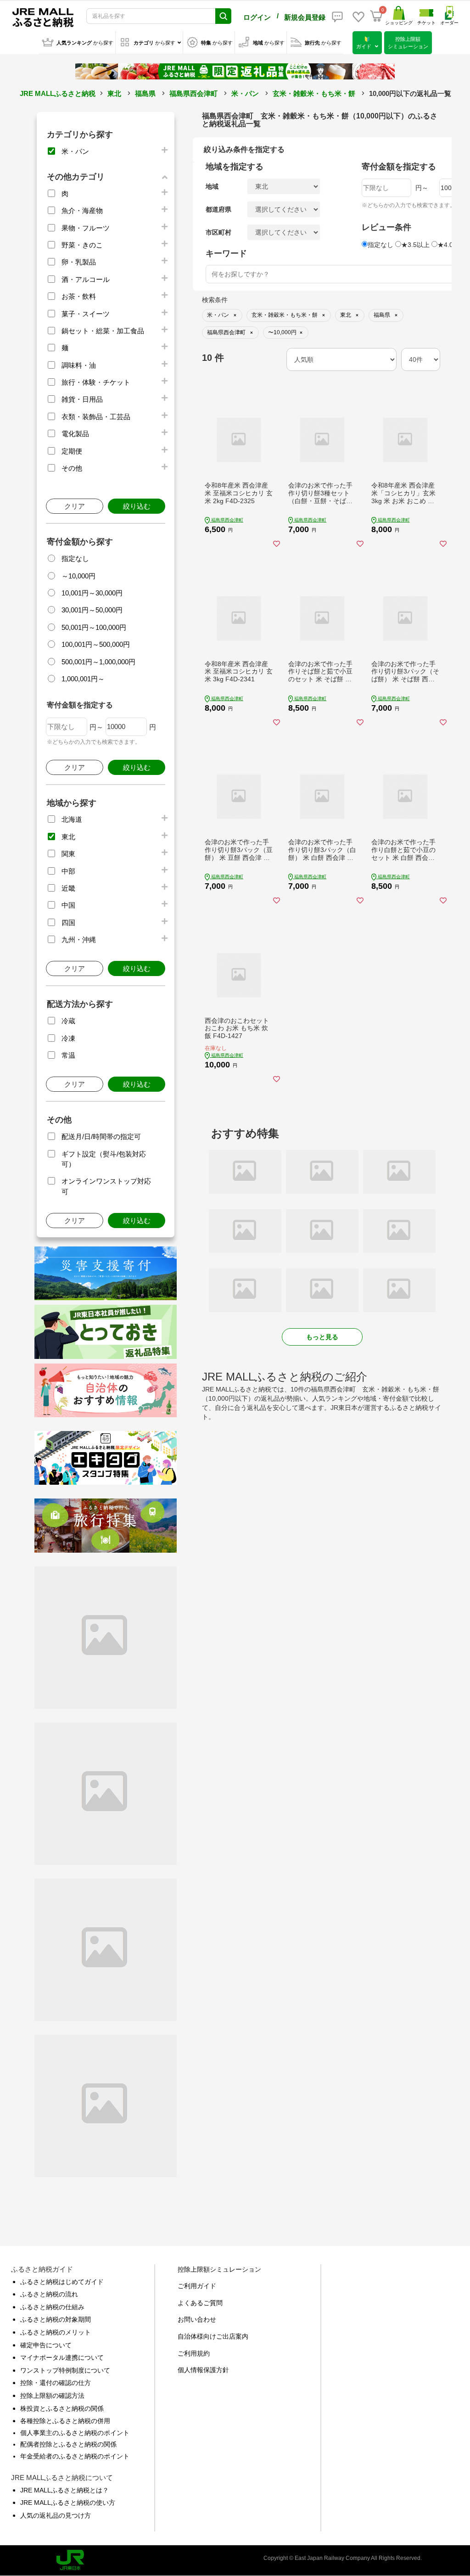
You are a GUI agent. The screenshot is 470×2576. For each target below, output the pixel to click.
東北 (114, 93)
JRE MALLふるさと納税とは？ (64, 2490)
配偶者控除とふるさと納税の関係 (68, 2444)
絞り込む (137, 506)
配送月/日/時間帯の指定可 (101, 1136)
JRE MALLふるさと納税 (58, 93)
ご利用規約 (194, 2353)
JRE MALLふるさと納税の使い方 (68, 2503)
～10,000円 (78, 576)
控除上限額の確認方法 (52, 2396)
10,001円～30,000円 (92, 593)
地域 (212, 186)
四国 (68, 923)
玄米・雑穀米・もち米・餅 (314, 93)
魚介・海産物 (82, 210)
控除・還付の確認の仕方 (56, 2383)
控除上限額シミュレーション (219, 2269)
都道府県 (218, 209)
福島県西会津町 (193, 93)
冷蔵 (68, 1021)
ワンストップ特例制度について (65, 2370)
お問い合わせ (197, 2319)
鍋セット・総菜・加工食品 (103, 331)
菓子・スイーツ (86, 314)
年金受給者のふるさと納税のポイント (75, 2456)
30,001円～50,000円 (92, 610)
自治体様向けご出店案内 (213, 2336)
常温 (68, 1055)
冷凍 (68, 1038)
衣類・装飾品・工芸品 (96, 417)
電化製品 (75, 434)
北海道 (72, 819)
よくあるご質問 (200, 2303)
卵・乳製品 (79, 262)
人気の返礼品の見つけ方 (56, 2515)
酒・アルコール (86, 279)
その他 (72, 468)
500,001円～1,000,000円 (98, 662)
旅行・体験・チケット (96, 382)
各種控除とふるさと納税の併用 (65, 2421)
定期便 (72, 451)
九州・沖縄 (79, 940)
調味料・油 (79, 365)
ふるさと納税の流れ (49, 2294)
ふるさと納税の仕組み (52, 2307)
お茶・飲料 (79, 296)
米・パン (245, 93)
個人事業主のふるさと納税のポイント (75, 2433)
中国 (68, 905)
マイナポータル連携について (62, 2357)
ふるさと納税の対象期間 (56, 2319)
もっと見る (322, 1337)
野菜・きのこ (82, 245)
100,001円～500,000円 (96, 644)
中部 (68, 871)
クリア (75, 506)
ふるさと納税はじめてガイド (62, 2282)
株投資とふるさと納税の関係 (62, 2408)
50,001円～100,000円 (94, 627)
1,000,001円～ (83, 679)
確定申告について (46, 2345)
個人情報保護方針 (203, 2370)
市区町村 (218, 232)
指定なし (75, 558)
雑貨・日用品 (82, 399)
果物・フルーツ (86, 228)
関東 (68, 854)
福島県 (145, 93)
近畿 (68, 888)
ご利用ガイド (197, 2286)
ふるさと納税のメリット (56, 2332)
